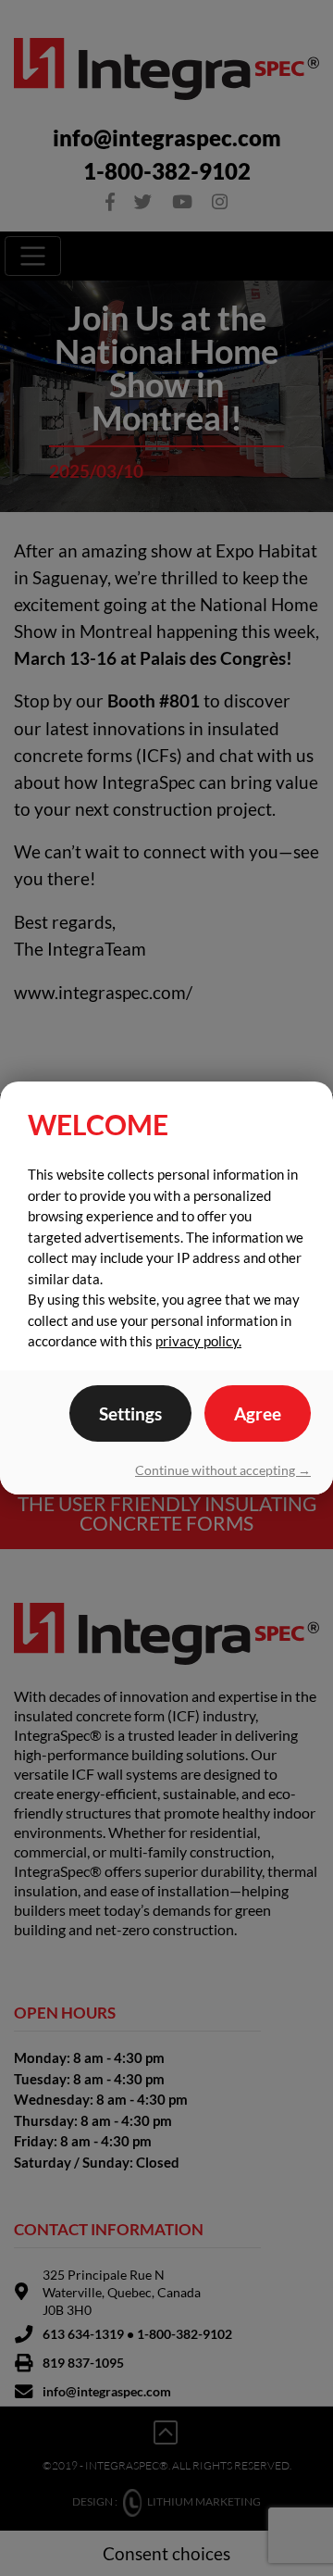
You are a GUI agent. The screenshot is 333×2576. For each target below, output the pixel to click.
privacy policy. (198, 1341)
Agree (258, 1413)
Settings (130, 1413)
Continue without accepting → (223, 1470)
